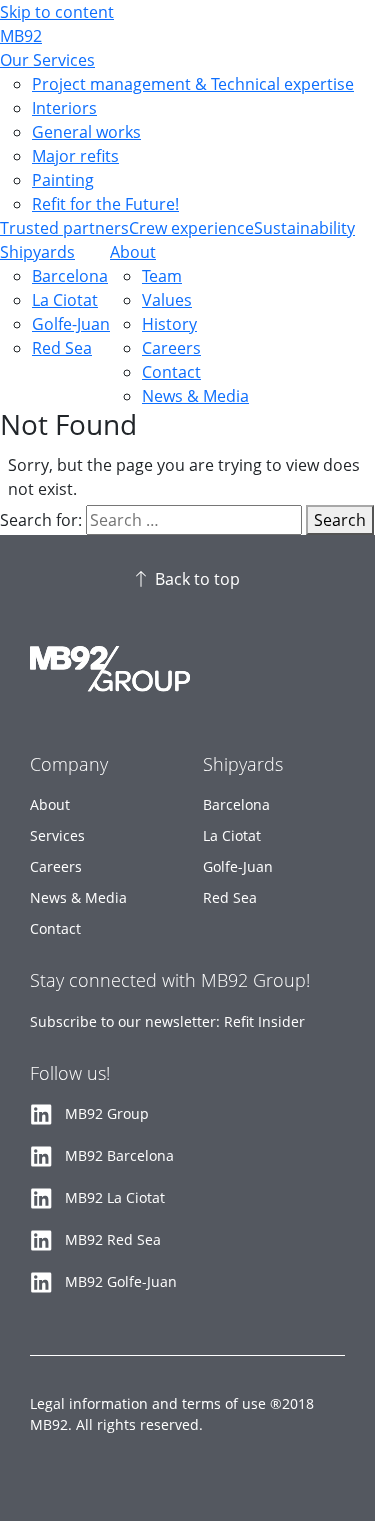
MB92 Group (107, 1113)
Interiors (64, 108)
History (169, 324)
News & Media (195, 396)
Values (167, 300)
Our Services (47, 60)
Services (57, 835)
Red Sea (62, 348)
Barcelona (70, 276)
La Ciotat (65, 300)
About (133, 252)
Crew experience (191, 228)
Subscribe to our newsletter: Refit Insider (167, 1021)
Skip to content (57, 12)
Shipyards (37, 252)
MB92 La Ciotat (115, 1197)
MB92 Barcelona (119, 1155)
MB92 (21, 36)
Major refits (75, 156)
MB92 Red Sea (113, 1239)
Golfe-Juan (71, 324)
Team (162, 276)
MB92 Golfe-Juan (121, 1281)
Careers (171, 348)
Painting (63, 180)
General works (86, 132)
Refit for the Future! (105, 204)
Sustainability (304, 228)
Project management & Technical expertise (193, 84)
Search (340, 520)
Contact (171, 372)
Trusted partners (64, 228)
